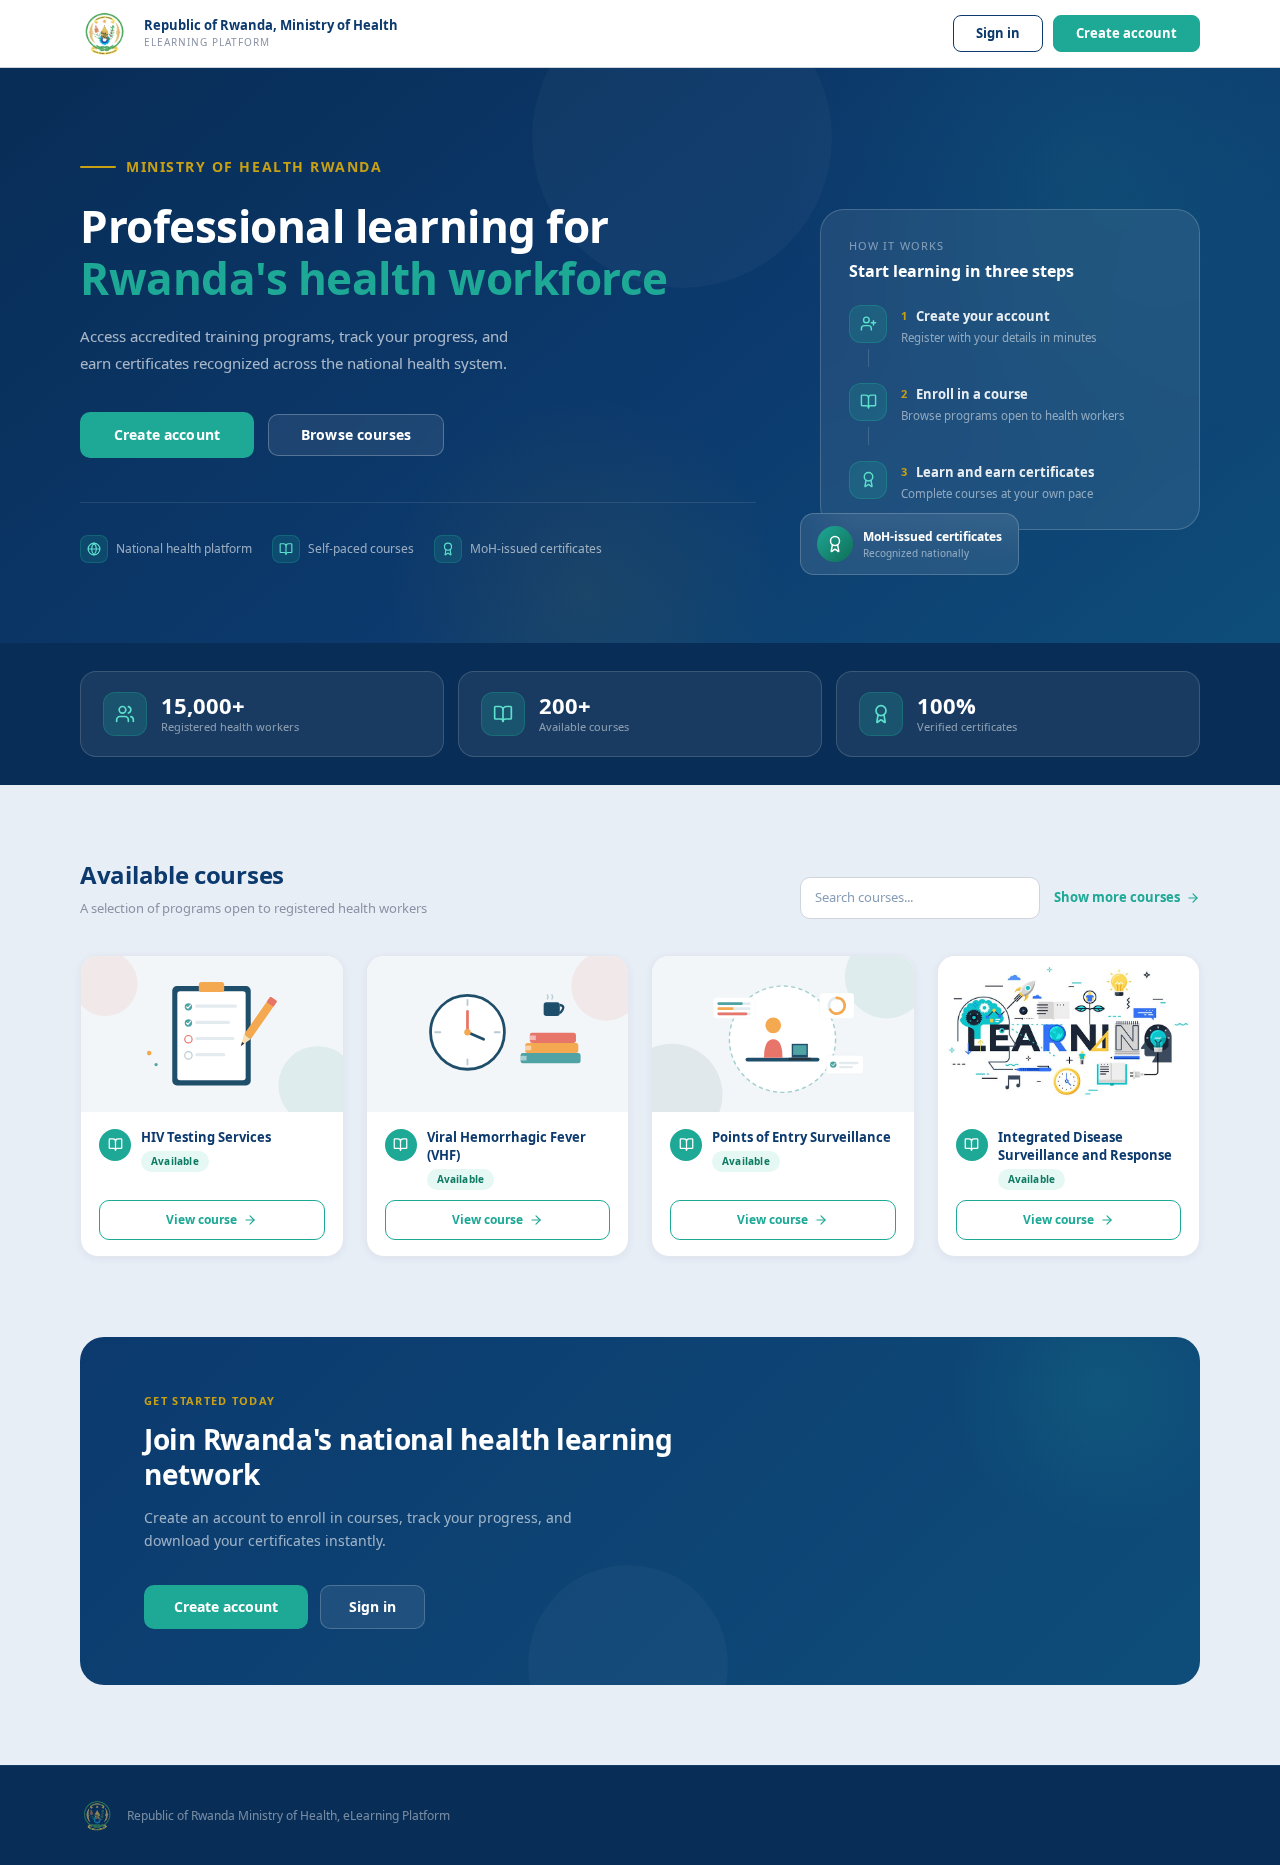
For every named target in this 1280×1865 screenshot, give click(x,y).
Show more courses (1117, 897)
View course (201, 1219)
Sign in (998, 33)
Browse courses (356, 434)
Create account (1126, 33)
